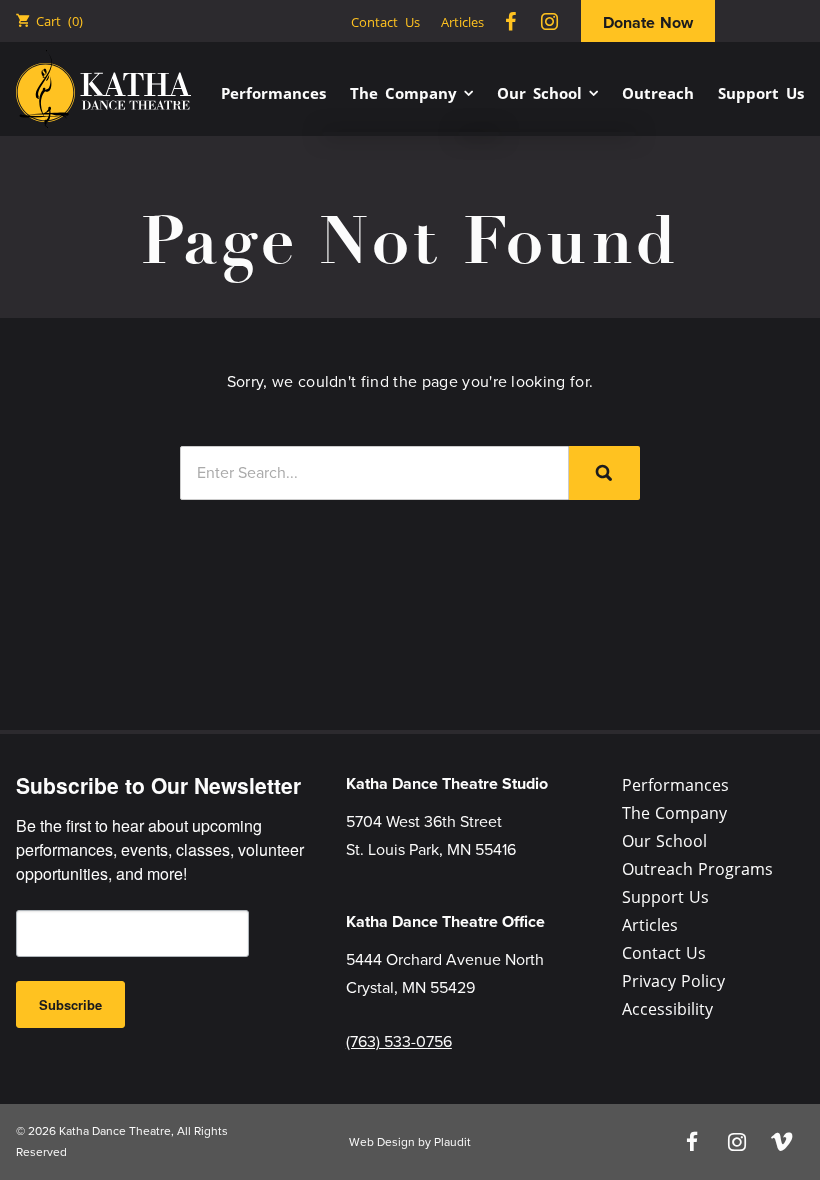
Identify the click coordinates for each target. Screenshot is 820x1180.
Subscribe (70, 1004)
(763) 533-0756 (399, 1041)
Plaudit (452, 1142)
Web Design (382, 1142)
